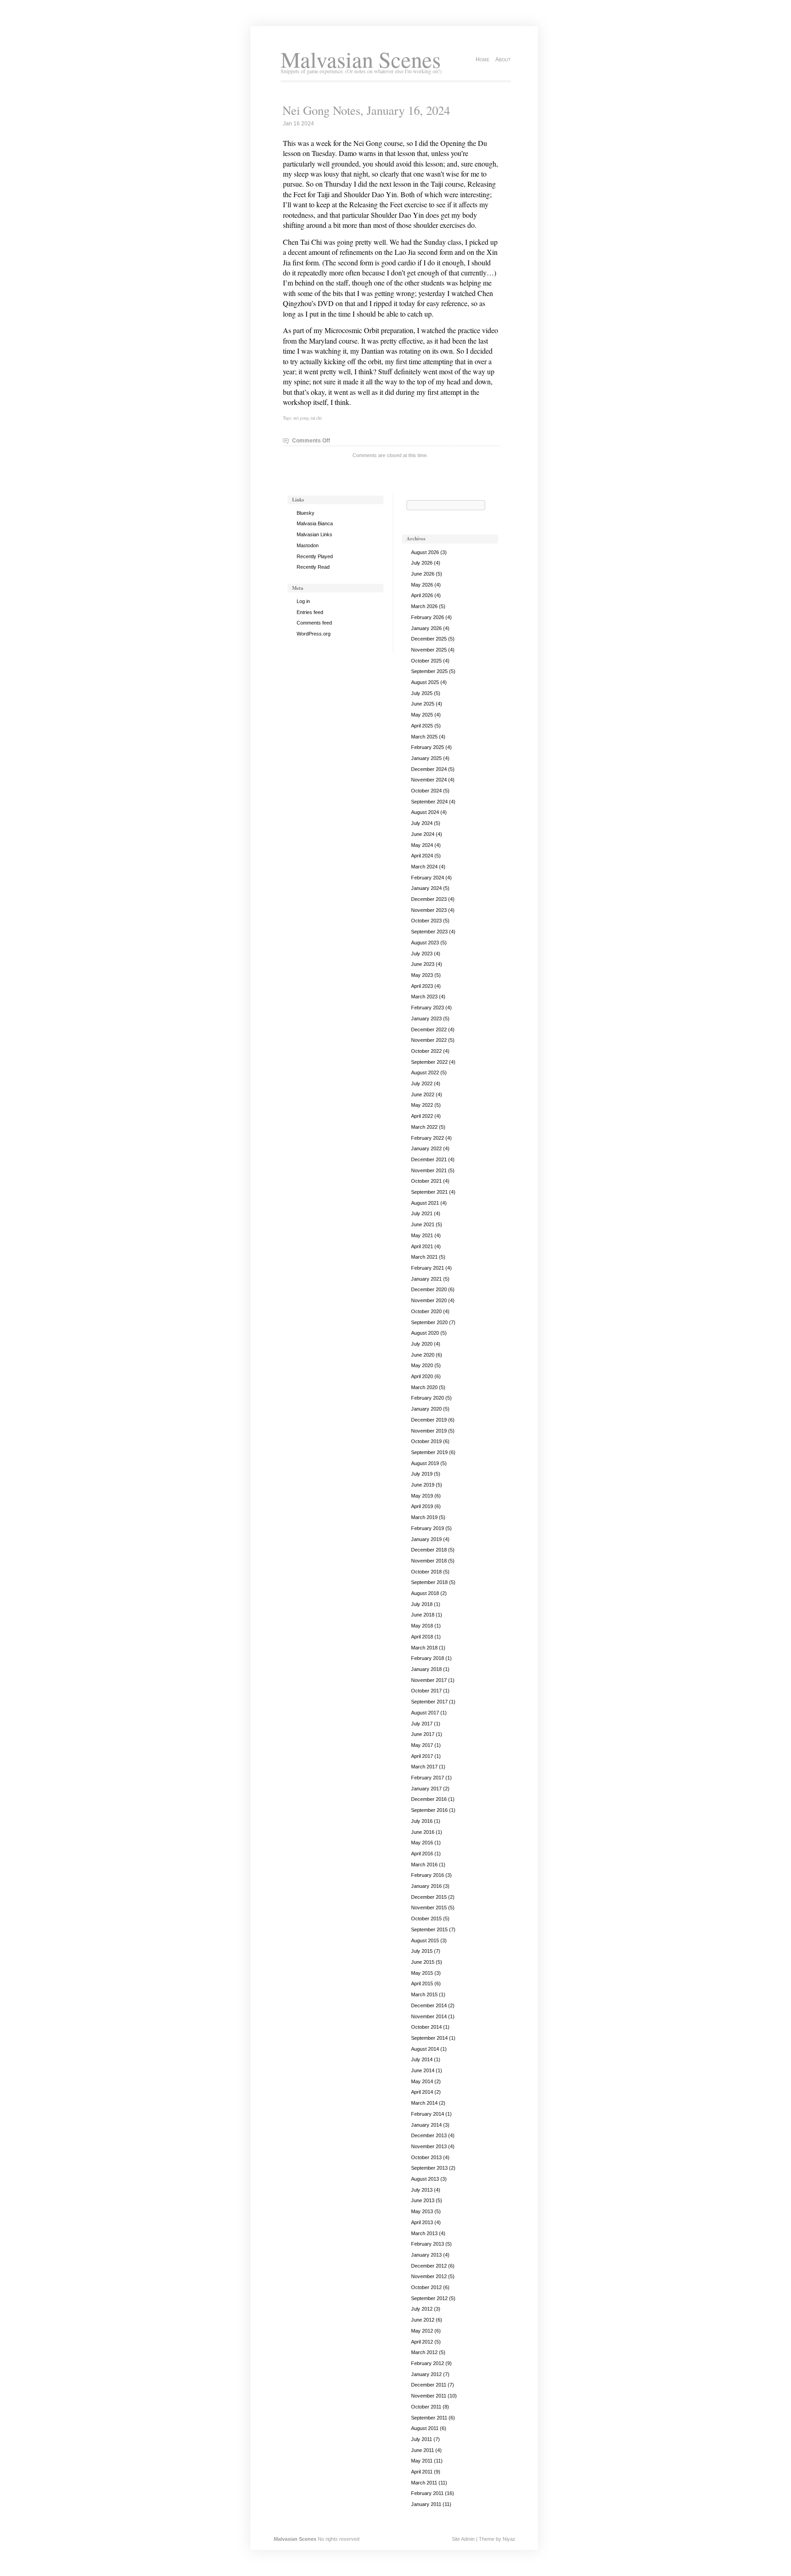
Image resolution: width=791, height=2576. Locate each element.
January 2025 (426, 758)
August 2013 (425, 2179)
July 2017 (422, 1724)
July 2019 (422, 1474)
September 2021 (429, 1192)
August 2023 (425, 943)
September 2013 (429, 2168)
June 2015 (423, 1962)
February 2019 (428, 1528)
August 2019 (425, 1463)
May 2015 (422, 1973)
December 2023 (429, 899)
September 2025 (429, 671)
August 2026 (425, 552)
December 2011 (429, 2385)
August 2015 (425, 1940)
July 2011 (422, 2439)
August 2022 (425, 1072)
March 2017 (424, 1767)
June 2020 (423, 1355)
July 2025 (422, 693)
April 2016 (422, 1854)
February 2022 (428, 1138)
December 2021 (429, 1159)
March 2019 (424, 1517)
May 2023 (422, 975)
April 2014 (422, 2092)
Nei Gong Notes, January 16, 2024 (366, 110)
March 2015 (424, 1994)
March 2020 (424, 1387)
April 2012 (422, 2342)
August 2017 (425, 1713)
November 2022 (429, 1040)
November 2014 (429, 2016)
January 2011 (426, 2504)
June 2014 (423, 2070)
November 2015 (429, 1908)
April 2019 (422, 1506)
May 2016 (422, 1843)
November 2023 (429, 910)
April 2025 (422, 726)
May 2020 (422, 1365)
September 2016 (429, 1810)
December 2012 (429, 2266)
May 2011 (422, 2461)
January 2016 (426, 1886)
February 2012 (428, 2363)
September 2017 (429, 1702)
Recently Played (315, 556)
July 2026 (422, 563)
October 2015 (426, 1919)
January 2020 (426, 1409)
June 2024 (423, 834)
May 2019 (422, 1496)
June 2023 (423, 964)
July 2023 (422, 954)
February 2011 (427, 2493)
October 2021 (426, 1181)
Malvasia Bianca (315, 523)
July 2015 (422, 1951)
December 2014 (429, 2005)
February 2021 (428, 1268)
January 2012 (426, 2374)
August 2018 (425, 1593)
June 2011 (423, 2450)
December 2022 (429, 1029)
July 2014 (422, 2059)
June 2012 (423, 2320)
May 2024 (422, 845)
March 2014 (424, 2103)
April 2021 (422, 1246)
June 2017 (423, 1734)
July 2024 (422, 823)
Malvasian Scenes (361, 59)
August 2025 (425, 682)
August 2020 (425, 1333)
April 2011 (422, 2472)
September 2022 (429, 1062)
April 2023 (422, 986)
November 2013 (429, 2146)
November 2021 (429, 1170)
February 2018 (428, 1658)
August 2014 (425, 2049)
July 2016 (422, 1821)
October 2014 (426, 2027)
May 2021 (422, 1235)
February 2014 (428, 2114)
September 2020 (429, 1322)
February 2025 (428, 747)
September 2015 (429, 1929)
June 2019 (423, 1485)
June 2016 (423, 1832)
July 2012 (422, 2309)
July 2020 (422, 1344)
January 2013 (426, 2255)
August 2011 (425, 2428)
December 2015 (429, 1897)
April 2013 (422, 2222)
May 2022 (422, 1105)
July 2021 (422, 1213)
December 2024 (429, 769)
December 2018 (429, 1550)
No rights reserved (339, 2539)
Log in (303, 601)
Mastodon (308, 545)
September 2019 (429, 1452)
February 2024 (428, 878)
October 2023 (426, 921)
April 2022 (422, 1116)
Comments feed (314, 623)
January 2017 (426, 1789)
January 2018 (426, 1669)
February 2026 (428, 617)
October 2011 (426, 2407)
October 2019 (426, 1441)
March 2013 (424, 2233)
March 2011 (424, 2483)
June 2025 (423, 704)
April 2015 (422, 1983)
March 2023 (424, 997)
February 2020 (428, 1398)
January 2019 (426, 1539)
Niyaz (509, 2539)
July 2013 (422, 2190)
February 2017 (428, 1778)
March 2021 (424, 1257)
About (503, 59)
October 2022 (426, 1051)
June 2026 (423, 574)
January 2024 (426, 888)
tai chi (316, 418)
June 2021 (423, 1224)
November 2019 (429, 1431)
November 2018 (429, 1561)
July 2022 (422, 1083)
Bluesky (306, 513)
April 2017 (422, 1756)
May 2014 (422, 2081)
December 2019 (429, 1420)
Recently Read (313, 567)
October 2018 (426, 1572)
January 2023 (426, 1019)
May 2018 (422, 1626)
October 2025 (426, 661)
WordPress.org (314, 634)
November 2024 (429, 780)
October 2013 (426, 2157)
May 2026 (422, 585)
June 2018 (423, 1615)
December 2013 (429, 2135)
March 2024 (424, 867)
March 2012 (424, 2352)
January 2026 (426, 628)
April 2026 (422, 595)
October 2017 (426, 1691)
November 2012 (429, 2276)
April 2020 (422, 1376)
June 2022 (423, 1094)
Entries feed (310, 612)
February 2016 (428, 1875)
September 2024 (429, 802)
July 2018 (422, 1604)
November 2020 (429, 1300)
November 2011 (429, 2396)
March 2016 (424, 1865)
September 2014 (429, 2038)
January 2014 (426, 2125)
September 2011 (429, 2418)
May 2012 (422, 2331)
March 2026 (424, 606)
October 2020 (426, 1311)
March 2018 (424, 1648)
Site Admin (463, 2539)
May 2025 (422, 715)
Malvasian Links (314, 534)
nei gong (301, 418)
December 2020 (429, 1289)
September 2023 (429, 932)
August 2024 (425, 812)
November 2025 (429, 650)
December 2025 (429, 639)
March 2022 (424, 1127)
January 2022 (426, 1148)
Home (482, 59)
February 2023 (428, 1008)
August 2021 (425, 1203)
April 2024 (422, 856)
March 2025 (424, 737)
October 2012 (426, 2287)
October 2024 (426, 791)
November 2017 (429, 1680)
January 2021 (426, 1279)
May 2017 (422, 1745)
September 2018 (429, 1582)
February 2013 (428, 2244)
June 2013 (423, 2200)
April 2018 (422, 1637)
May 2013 (422, 2211)
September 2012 (429, 2298)
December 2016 (429, 1799)
